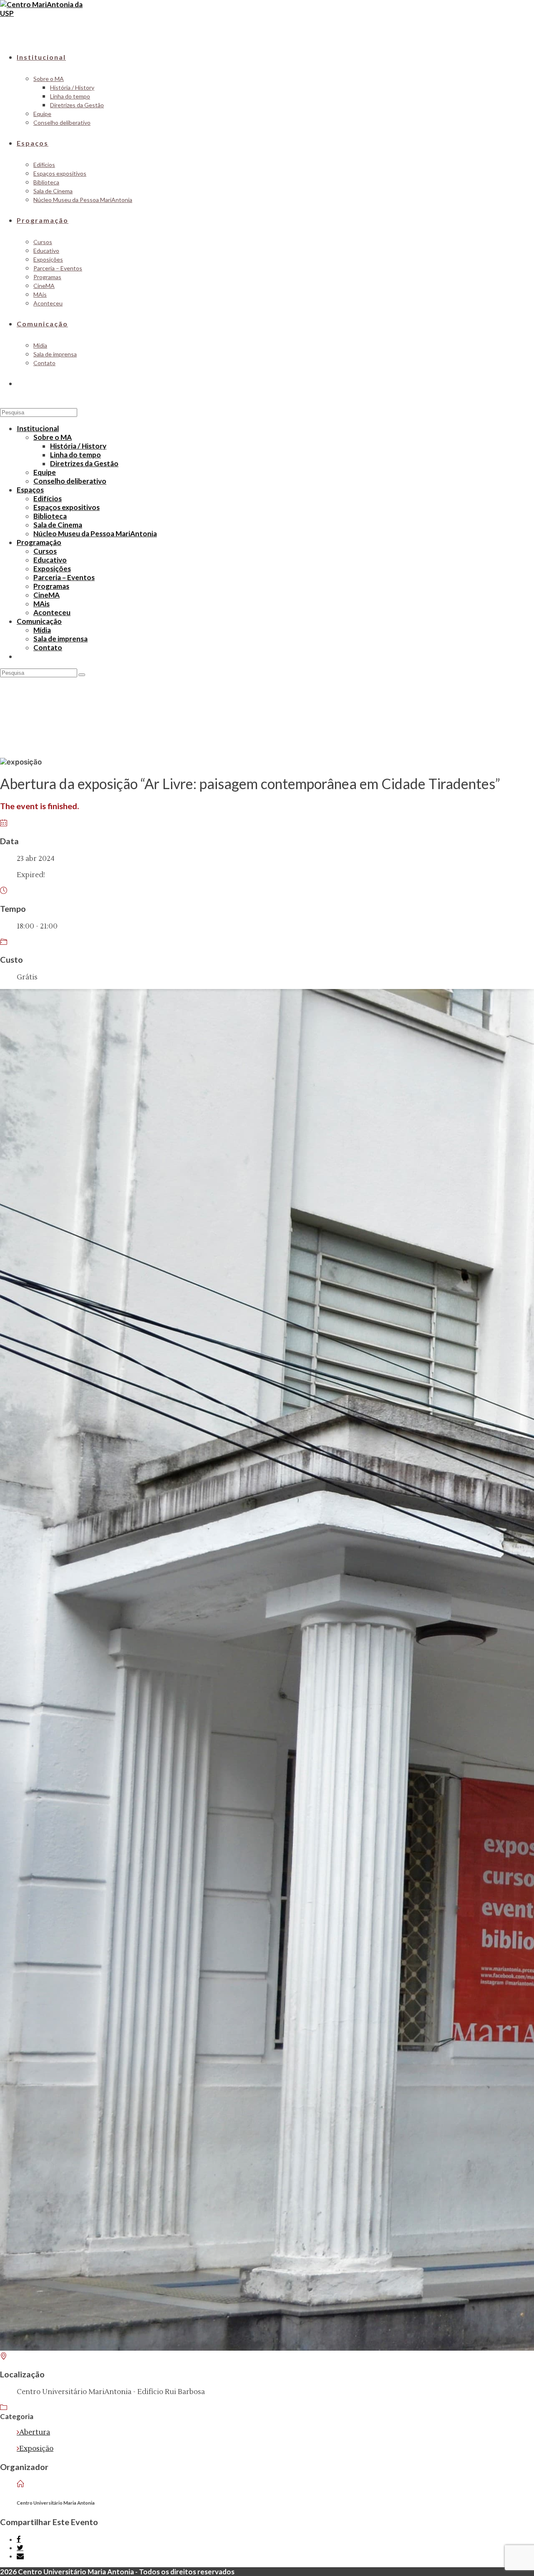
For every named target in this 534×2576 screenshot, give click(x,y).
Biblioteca (50, 516)
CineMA (47, 595)
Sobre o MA (53, 437)
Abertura (35, 2432)
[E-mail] (20, 2556)
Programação (39, 542)
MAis (42, 604)
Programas (51, 586)
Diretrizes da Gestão (84, 463)
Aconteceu (52, 612)
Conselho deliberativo (70, 481)
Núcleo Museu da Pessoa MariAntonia (95, 534)
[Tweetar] (20, 2548)
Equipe (45, 472)
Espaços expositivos (67, 507)
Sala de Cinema (58, 525)
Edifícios (48, 498)
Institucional (38, 428)
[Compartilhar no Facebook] (19, 2539)
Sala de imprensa (60, 639)
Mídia (42, 630)
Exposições (52, 569)
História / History (78, 446)
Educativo (50, 560)
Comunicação (39, 621)
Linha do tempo (76, 455)
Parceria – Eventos (64, 577)
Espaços (30, 490)
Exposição (36, 2449)
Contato (48, 647)
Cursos (45, 551)
